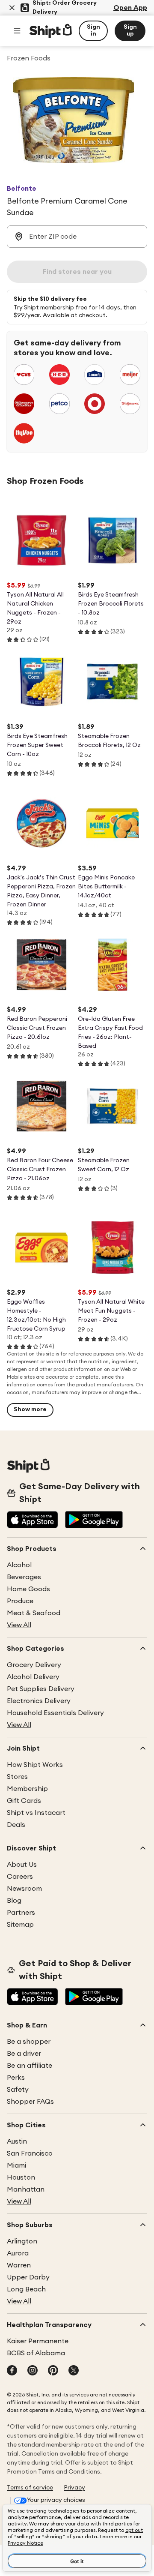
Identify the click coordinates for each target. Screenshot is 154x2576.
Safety (18, 2090)
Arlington (22, 2241)
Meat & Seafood (34, 1613)
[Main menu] (17, 31)
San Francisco (30, 2153)
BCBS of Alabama (36, 2353)
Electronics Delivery (39, 1701)
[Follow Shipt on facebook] (12, 2371)
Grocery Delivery (34, 1665)
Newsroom (24, 1889)
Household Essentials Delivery (55, 1713)
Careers (20, 1877)
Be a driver (24, 2054)
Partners (21, 1913)
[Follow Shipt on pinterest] (53, 2371)
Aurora (18, 2253)
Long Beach (26, 2289)
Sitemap (20, 1925)
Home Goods (28, 1589)
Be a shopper (29, 2042)
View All (19, 1625)
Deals (16, 1825)
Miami (16, 2165)
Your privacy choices (56, 2500)
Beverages (24, 1577)
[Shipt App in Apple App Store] (33, 1520)
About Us (22, 1865)
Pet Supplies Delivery (41, 1689)
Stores (17, 1777)
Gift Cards (24, 1801)
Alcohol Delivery (33, 1677)
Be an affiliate (30, 2066)
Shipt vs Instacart (36, 1813)
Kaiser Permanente (38, 2341)
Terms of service (30, 2488)
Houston (21, 2177)
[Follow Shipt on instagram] (33, 2371)
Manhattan (26, 2189)
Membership (27, 1789)
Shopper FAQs (30, 2102)
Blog (14, 1901)
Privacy (74, 2488)
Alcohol (19, 1565)
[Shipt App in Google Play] (94, 1520)
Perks (16, 2078)
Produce (20, 1601)
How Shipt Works (35, 1765)
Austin (17, 2141)
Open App (130, 8)
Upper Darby (28, 2277)
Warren (19, 2265)
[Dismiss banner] (12, 8)
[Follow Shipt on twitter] (74, 2371)
